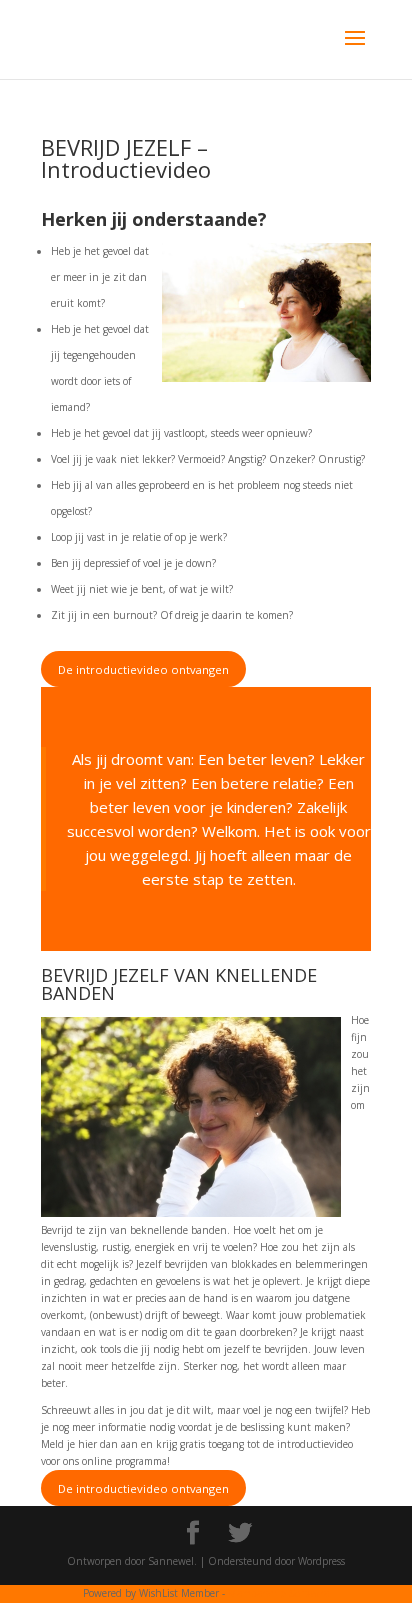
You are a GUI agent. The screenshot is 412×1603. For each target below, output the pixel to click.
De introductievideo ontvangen (143, 669)
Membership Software (278, 1593)
